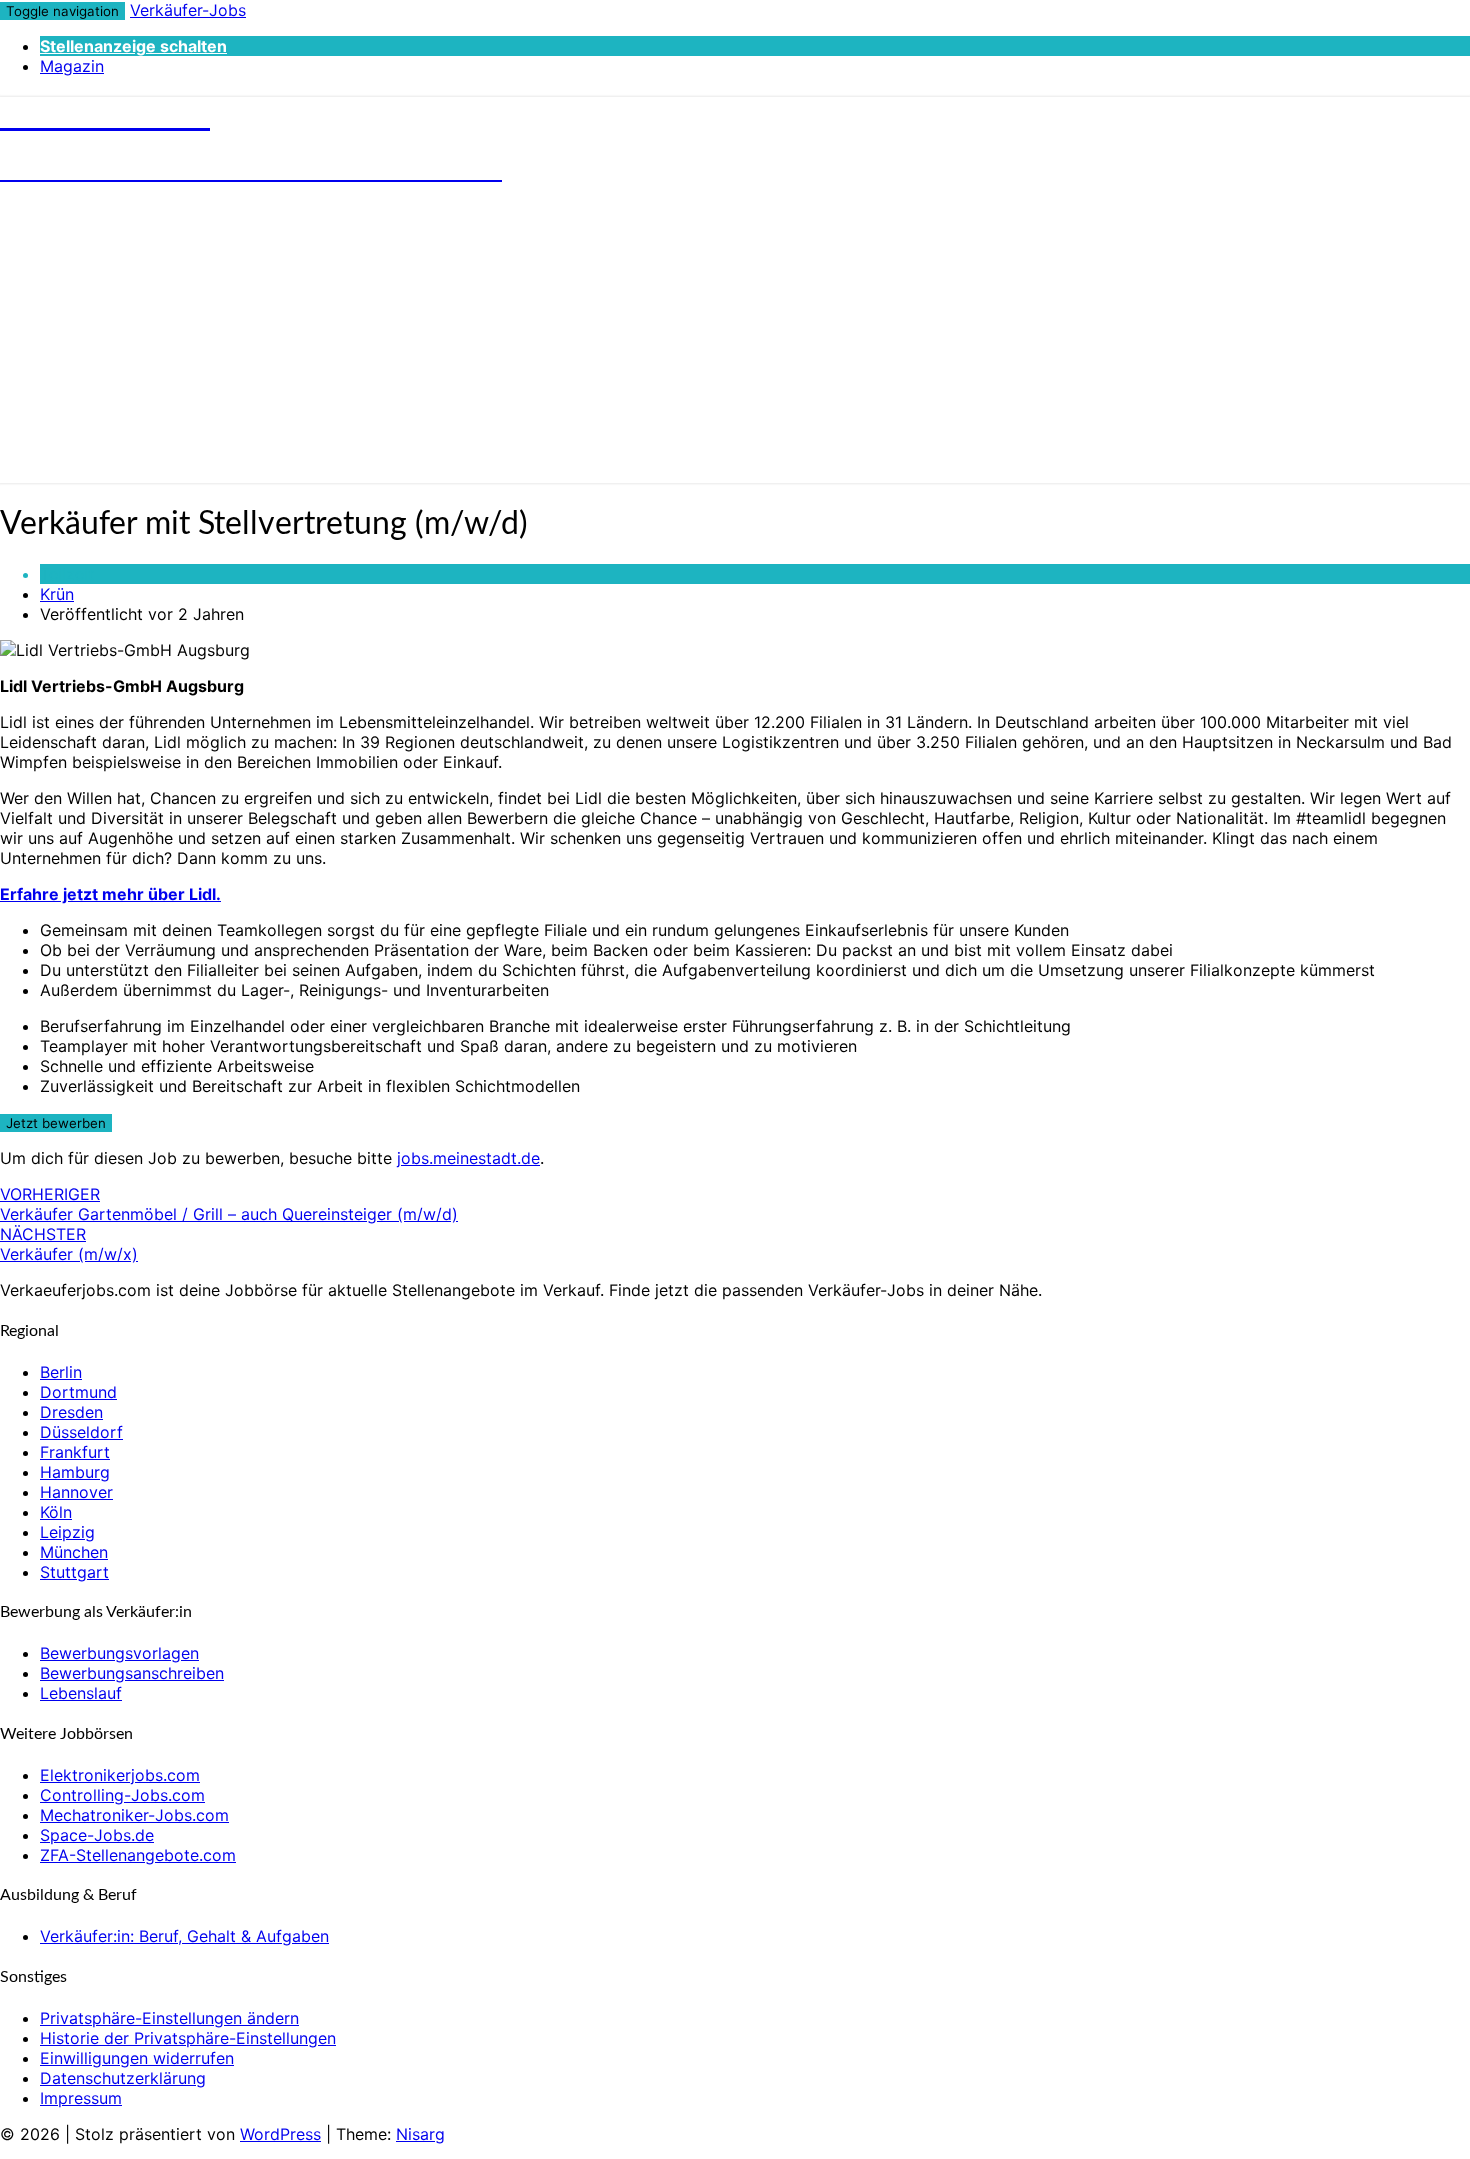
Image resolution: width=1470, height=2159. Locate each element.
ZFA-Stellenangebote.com (138, 1855)
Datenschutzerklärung (123, 2078)
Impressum (81, 2098)
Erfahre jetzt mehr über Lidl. (110, 894)
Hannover (76, 1492)
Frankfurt (75, 1452)
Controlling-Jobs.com (122, 1795)
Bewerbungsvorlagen (119, 1653)
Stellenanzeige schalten (133, 46)
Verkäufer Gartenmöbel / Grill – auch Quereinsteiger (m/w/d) (229, 1204)
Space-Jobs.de (97, 1835)
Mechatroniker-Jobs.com (134, 1815)
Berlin (61, 1372)
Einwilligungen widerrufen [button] (137, 2058)
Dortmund (78, 1392)
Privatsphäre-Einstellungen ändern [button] (169, 2018)
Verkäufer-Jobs (188, 10)
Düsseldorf (81, 1432)
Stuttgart (74, 1572)
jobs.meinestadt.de (468, 1158)
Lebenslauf (81, 1693)
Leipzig (67, 1532)
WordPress (280, 2134)
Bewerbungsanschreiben (132, 1673)
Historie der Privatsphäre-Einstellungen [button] (188, 2038)
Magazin (72, 66)
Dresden (71, 1412)
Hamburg (75, 1472)
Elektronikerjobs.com (120, 1775)
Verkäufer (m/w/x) (69, 1244)
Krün (57, 594)
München (74, 1552)
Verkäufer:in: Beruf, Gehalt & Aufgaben (184, 1936)
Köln (56, 1512)
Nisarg (420, 2134)
